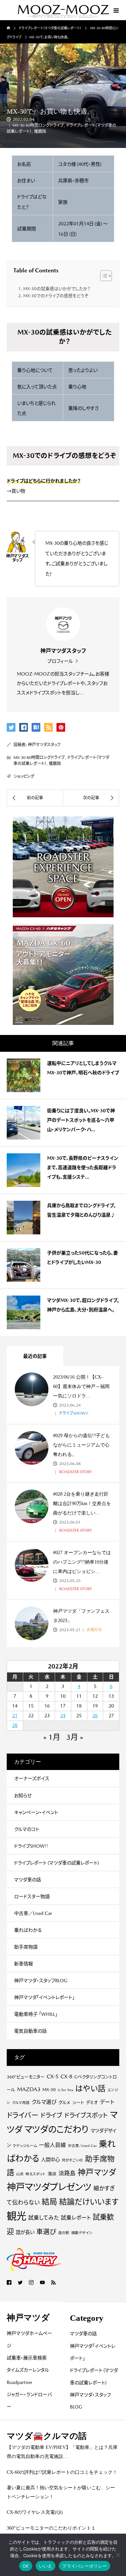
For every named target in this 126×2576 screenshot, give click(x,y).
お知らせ (94, 1630)
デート (107, 2102)
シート (78, 2102)
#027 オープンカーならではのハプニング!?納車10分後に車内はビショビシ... (82, 1562)
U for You (66, 2090)
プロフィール (60, 661)
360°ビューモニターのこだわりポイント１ (51, 2528)
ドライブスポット (86, 2115)
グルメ (64, 2102)
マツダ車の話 (28, 1880)
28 (15, 1725)
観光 (16, 2216)
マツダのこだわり (56, 2129)
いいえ (46, 2566)
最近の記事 (35, 1356)
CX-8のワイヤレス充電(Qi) (35, 2512)
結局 (49, 2202)
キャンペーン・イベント (36, 1812)
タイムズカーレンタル (28, 2370)
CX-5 (53, 2077)
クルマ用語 (21, 2103)
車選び (46, 2232)
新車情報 (24, 1964)
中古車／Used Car (33, 1913)
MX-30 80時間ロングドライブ (38, 125)
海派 (52, 2174)
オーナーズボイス (32, 1778)
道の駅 (64, 2233)
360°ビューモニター (26, 2077)
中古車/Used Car (82, 2146)
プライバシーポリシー (85, 2566)
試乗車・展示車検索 (27, 2358)
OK (26, 2566)
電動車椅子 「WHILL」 (36, 2014)
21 (15, 1716)
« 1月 (52, 1737)
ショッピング (24, 776)
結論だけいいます (89, 2202)
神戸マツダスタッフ (44, 745)
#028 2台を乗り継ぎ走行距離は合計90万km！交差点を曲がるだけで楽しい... (82, 1504)
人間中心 (50, 2160)
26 (95, 1716)
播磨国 (40, 131)
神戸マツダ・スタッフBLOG (41, 1981)
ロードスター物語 (32, 1896)
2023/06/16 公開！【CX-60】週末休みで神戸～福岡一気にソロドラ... (81, 1387)
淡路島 (67, 2173)
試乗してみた (44, 2218)
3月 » (75, 1737)
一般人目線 (52, 2145)
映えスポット (36, 2174)
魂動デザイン (82, 2233)
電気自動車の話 (30, 2031)
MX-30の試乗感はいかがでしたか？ (57, 289)
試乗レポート (76, 2218)
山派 (20, 2174)
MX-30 (49, 2090)
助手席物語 (26, 1947)
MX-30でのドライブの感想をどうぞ (56, 296)
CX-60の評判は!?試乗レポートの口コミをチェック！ (62, 2472)
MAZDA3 (29, 2089)
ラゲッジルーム (25, 2146)
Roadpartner (19, 2382)
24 (63, 1716)
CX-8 (66, 2077)
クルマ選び (44, 2102)
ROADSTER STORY (75, 1472)
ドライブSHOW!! (73, 1413)
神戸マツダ (97, 2172)
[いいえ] (118, 2555)
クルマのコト (27, 1829)
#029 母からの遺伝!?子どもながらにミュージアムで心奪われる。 (81, 1445)
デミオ (92, 2102)
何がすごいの (72, 2160)
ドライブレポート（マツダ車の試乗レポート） (57, 1863)
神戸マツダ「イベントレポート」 (44, 1997)
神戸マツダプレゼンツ (49, 2187)
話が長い (25, 2232)
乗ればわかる (28, 1930)
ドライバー (23, 2115)
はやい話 (90, 2088)
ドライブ (51, 2115)
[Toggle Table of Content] (103, 276)
